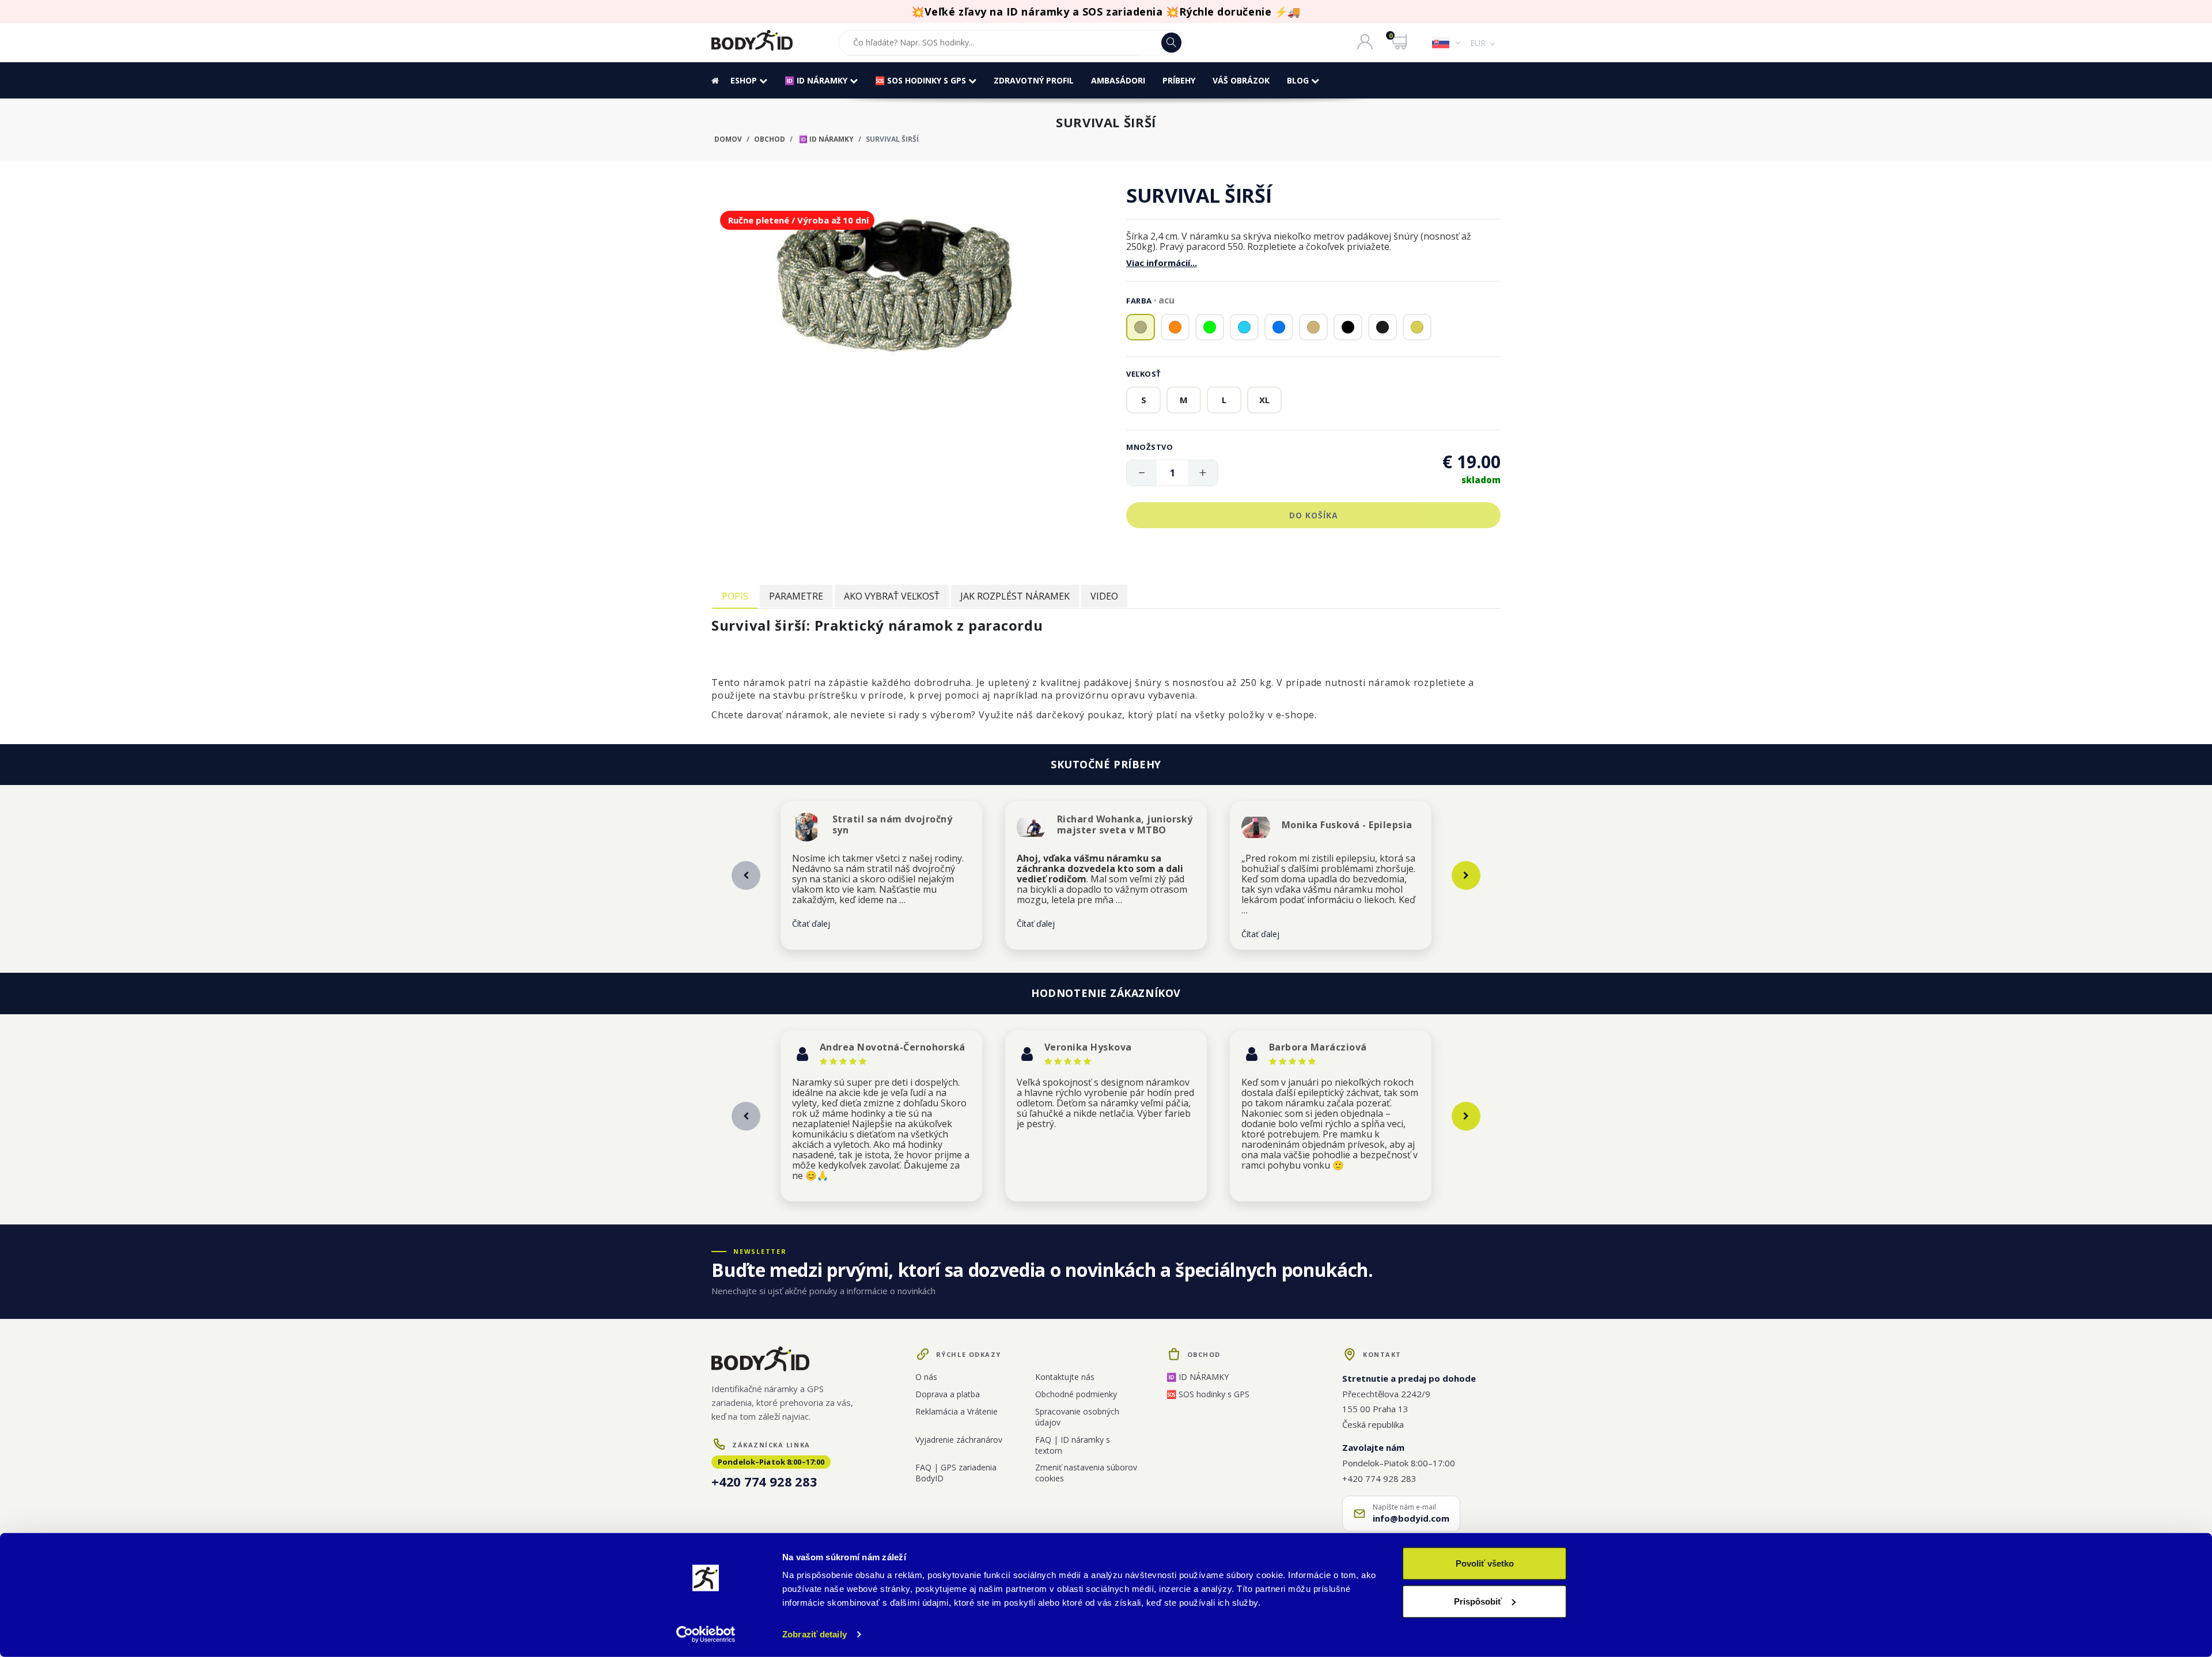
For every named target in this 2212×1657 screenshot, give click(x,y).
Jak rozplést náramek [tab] (1015, 596)
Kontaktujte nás (1065, 1377)
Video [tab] (1104, 596)
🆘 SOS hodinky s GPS (922, 80)
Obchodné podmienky (1076, 1394)
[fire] (1175, 327)
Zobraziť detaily (815, 1634)
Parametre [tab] (796, 596)
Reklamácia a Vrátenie (957, 1411)
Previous (746, 875)
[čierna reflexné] (1382, 327)
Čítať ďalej (811, 924)
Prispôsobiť (1478, 1601)
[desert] (1417, 327)
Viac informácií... (1162, 263)
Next (1466, 875)
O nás (926, 1377)
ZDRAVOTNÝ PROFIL (1034, 80)
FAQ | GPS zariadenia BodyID (956, 1473)
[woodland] (1313, 327)
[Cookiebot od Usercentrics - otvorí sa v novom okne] (706, 1635)
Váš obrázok (1241, 80)
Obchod (770, 139)
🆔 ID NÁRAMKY (817, 80)
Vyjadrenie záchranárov (959, 1440)
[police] (1279, 327)
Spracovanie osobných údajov (1077, 1417)
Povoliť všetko (1485, 1563)
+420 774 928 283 (764, 1481)
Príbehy (1179, 80)
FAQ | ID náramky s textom (1073, 1445)
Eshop (745, 80)
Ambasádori (1118, 80)
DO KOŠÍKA (1314, 515)
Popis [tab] (735, 596)
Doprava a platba (948, 1394)
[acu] (1141, 327)
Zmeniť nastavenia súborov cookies (1086, 1473)
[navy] (1244, 327)
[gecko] (1210, 327)
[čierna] (1348, 327)
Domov (728, 139)
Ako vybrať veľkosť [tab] (892, 596)
